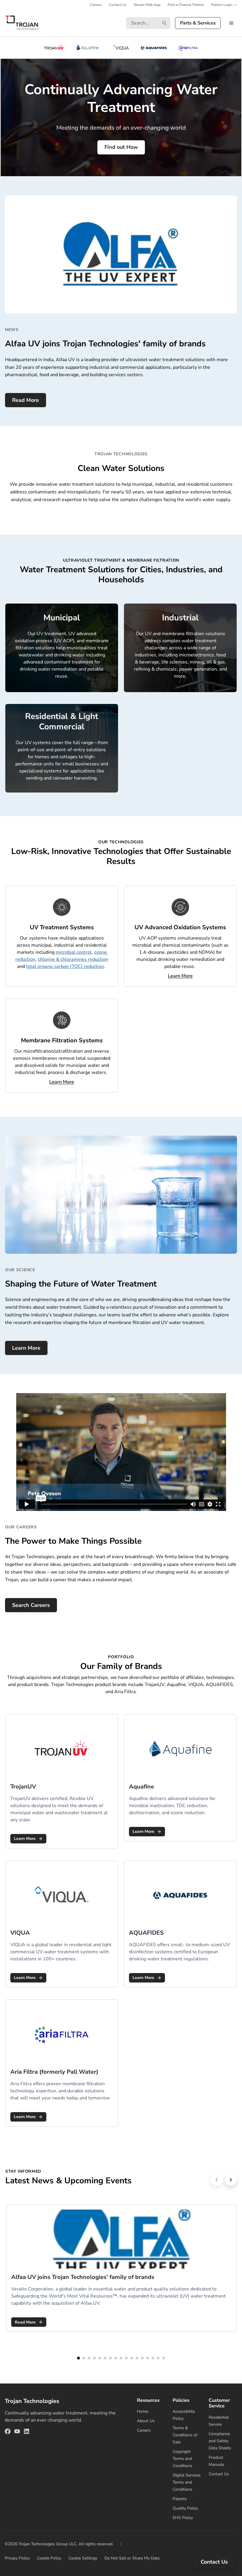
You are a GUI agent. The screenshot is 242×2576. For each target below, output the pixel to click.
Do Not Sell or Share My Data (132, 2558)
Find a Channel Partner (186, 5)
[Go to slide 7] (110, 2358)
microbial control (74, 952)
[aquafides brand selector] (154, 48)
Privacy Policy (17, 2558)
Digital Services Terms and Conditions (187, 2482)
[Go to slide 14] (148, 2358)
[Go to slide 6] (105, 2358)
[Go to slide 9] (121, 2358)
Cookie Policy (49, 2558)
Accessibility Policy (184, 2415)
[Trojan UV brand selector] (54, 48)
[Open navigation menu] (231, 23)
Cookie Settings (83, 2558)
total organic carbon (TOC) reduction (65, 966)
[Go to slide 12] (137, 2358)
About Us (146, 2421)
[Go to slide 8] (116, 2358)
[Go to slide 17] (163, 2358)
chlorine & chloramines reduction (73, 959)
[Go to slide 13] (142, 2358)
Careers (96, 5)
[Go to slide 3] (89, 2358)
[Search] (164, 23)
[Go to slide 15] (153, 2358)
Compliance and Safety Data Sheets (220, 2441)
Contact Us (118, 5)
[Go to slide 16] (158, 2358)
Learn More (26, 1348)
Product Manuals (216, 2461)
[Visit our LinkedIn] (27, 2432)
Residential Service (219, 2421)
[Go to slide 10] (126, 2358)
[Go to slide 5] (100, 2358)
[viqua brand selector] (121, 48)
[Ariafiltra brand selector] (188, 48)
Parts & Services (198, 23)
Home (143, 2411)
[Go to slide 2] (84, 2358)
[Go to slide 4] (94, 2358)
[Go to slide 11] (132, 2358)
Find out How (121, 147)
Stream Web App (147, 5)
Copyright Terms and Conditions (183, 2459)
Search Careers (31, 1605)
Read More (26, 400)
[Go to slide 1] (79, 2358)
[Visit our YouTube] (17, 2432)
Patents (180, 2499)
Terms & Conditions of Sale (185, 2435)
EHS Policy (183, 2518)
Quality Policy (185, 2508)
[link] (62, 1781)
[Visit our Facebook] (8, 2432)
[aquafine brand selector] (88, 48)
